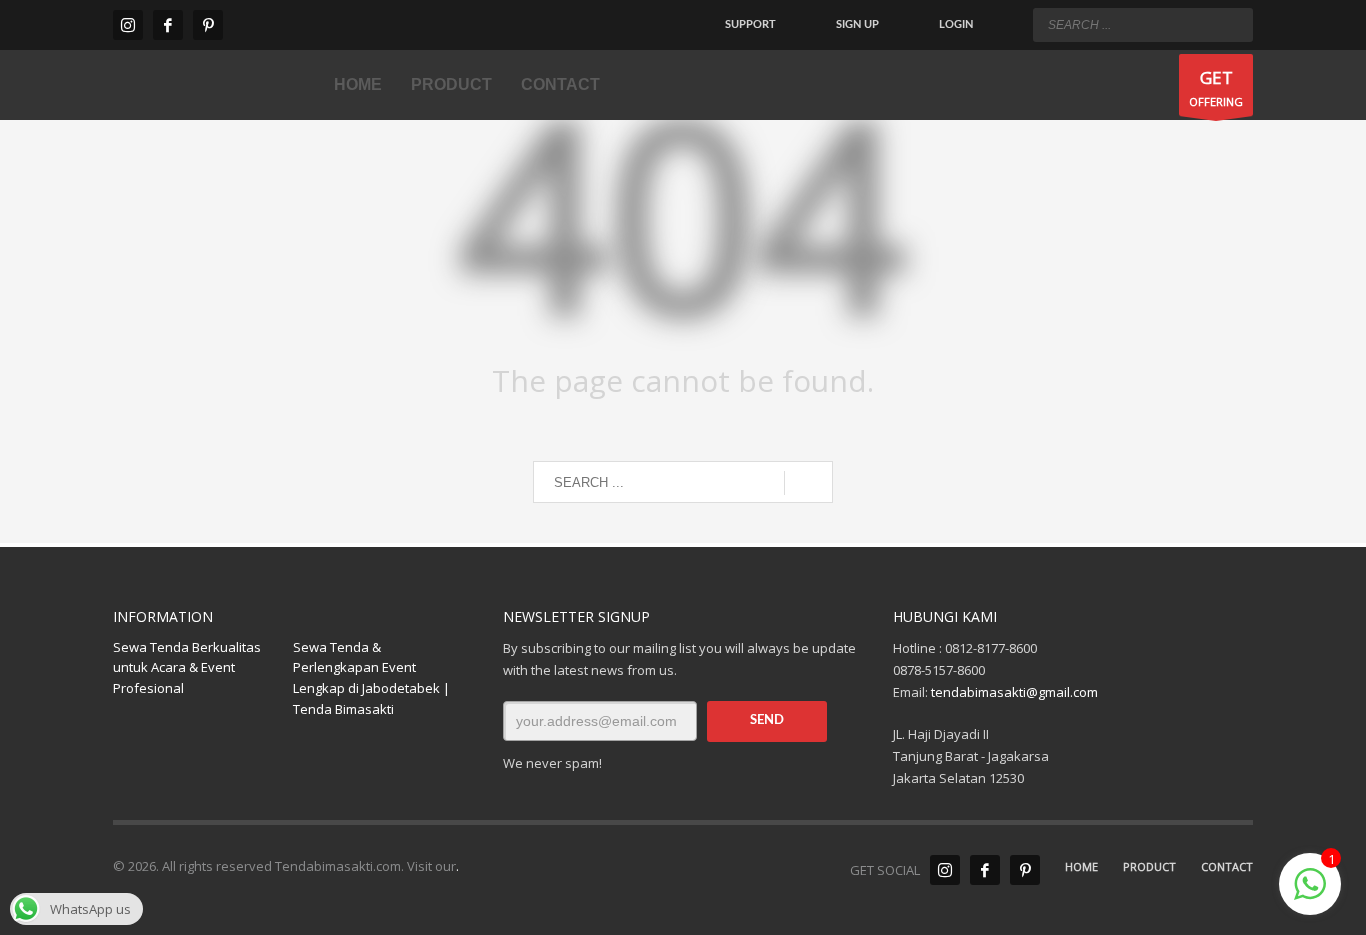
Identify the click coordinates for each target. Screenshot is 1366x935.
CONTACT (1227, 866)
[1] (1310, 895)
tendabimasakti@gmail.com (1014, 692)
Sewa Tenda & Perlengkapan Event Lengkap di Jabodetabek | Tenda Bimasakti (371, 678)
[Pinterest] (208, 25)
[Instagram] (128, 25)
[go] (1233, 24)
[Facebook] (168, 25)
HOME (1081, 866)
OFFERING (1216, 87)
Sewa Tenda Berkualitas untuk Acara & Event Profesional (187, 668)
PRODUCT (1149, 866)
